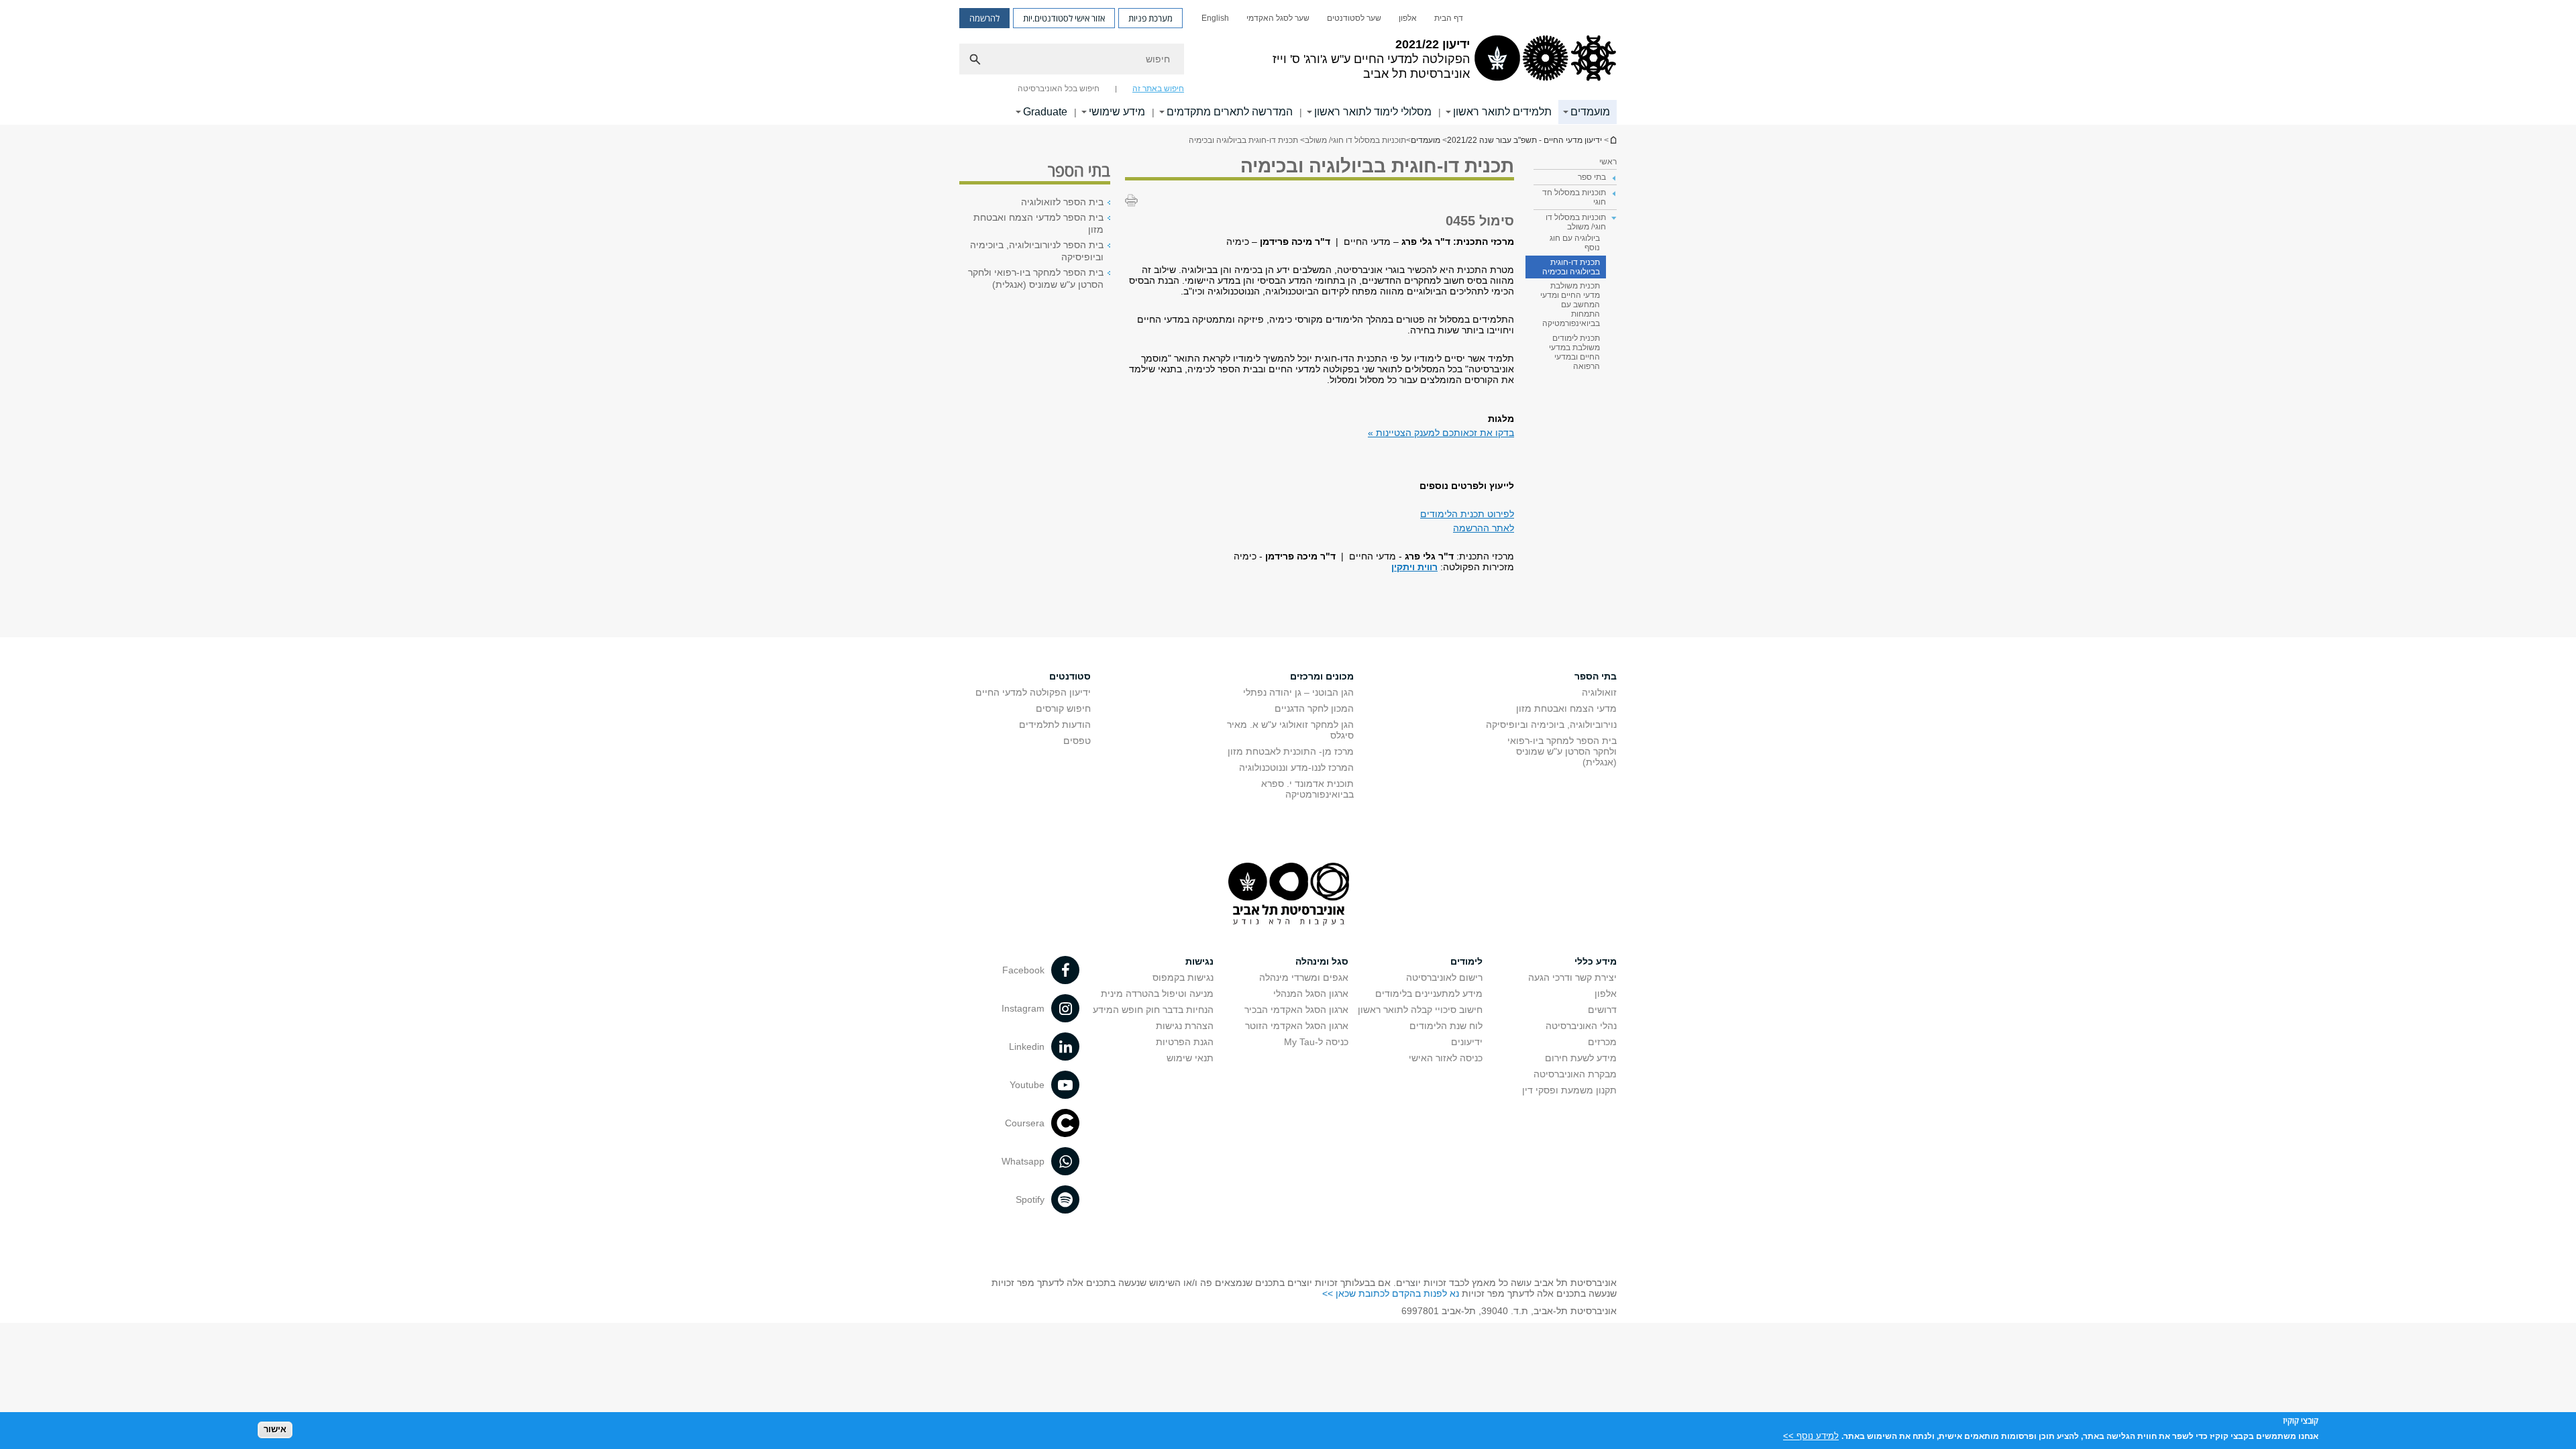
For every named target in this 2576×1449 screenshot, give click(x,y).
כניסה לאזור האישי (1446, 1058)
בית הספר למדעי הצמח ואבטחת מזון (1038, 223)
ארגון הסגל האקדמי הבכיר (1296, 1010)
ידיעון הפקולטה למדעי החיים (1033, 692)
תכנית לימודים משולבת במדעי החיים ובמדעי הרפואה (1574, 352)
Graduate (1045, 112)
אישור (275, 1429)
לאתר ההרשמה (1484, 528)
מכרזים (1602, 1042)
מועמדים (1590, 112)
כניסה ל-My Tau (1316, 1042)
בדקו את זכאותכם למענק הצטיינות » (1441, 433)
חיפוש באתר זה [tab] (1158, 89)
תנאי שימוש (1190, 1058)
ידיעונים (1467, 1042)
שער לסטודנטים (1354, 18)
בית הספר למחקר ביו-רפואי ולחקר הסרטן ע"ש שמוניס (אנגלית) (1036, 278)
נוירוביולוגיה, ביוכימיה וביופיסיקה (1551, 724)
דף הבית (1449, 18)
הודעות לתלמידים (1055, 724)
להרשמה (984, 18)
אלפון (1408, 18)
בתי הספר (1596, 676)
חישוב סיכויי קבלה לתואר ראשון (1420, 1010)
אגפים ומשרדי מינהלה (1304, 977)
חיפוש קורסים (1063, 708)
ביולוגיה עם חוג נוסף (1575, 243)
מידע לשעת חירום (1581, 1058)
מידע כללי (1596, 961)
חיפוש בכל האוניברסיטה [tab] (1059, 89)
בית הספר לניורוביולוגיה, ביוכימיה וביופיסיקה (1037, 251)
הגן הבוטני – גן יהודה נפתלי (1298, 692)
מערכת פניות (1150, 18)
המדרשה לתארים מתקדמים (1230, 112)
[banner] (1288, 62)
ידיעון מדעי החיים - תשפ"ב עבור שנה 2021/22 (1613, 140)
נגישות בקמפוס (1183, 977)
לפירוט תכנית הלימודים (1467, 514)
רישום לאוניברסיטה (1444, 977)
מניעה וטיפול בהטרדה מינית (1157, 994)
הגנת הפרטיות (1185, 1042)
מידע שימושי (1117, 112)
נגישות (1199, 961)
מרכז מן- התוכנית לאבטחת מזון (1291, 751)
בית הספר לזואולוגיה (1062, 202)
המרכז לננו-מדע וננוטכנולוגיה (1296, 767)
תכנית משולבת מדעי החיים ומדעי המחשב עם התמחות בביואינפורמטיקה (1570, 305)
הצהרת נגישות (1185, 1026)
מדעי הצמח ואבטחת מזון (1566, 708)
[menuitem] (1449, 18)
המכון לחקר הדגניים (1314, 708)
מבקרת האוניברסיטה (1575, 1074)
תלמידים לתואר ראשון (1502, 112)
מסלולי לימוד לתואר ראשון (1373, 112)
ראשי (1608, 162)
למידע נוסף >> (1811, 1435)
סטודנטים (1070, 676)
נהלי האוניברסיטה (1581, 1026)
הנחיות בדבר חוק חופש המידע (1153, 1010)
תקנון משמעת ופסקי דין (1569, 1090)
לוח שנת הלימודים (1446, 1026)
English (1215, 18)
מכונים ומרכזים (1322, 676)
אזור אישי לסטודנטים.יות (1064, 18)
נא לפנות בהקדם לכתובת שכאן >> (1391, 1293)
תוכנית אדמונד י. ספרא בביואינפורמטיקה (1307, 789)
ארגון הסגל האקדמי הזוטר (1297, 1026)
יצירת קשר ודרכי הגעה (1572, 977)
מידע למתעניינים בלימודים (1429, 994)
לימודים (1466, 961)
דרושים (1602, 1010)
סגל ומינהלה (1322, 961)
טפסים (1077, 741)
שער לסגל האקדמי (1278, 18)
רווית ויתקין (1414, 567)
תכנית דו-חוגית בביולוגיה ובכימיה (1571, 267)
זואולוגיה (1599, 692)
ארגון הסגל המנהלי (1311, 994)
